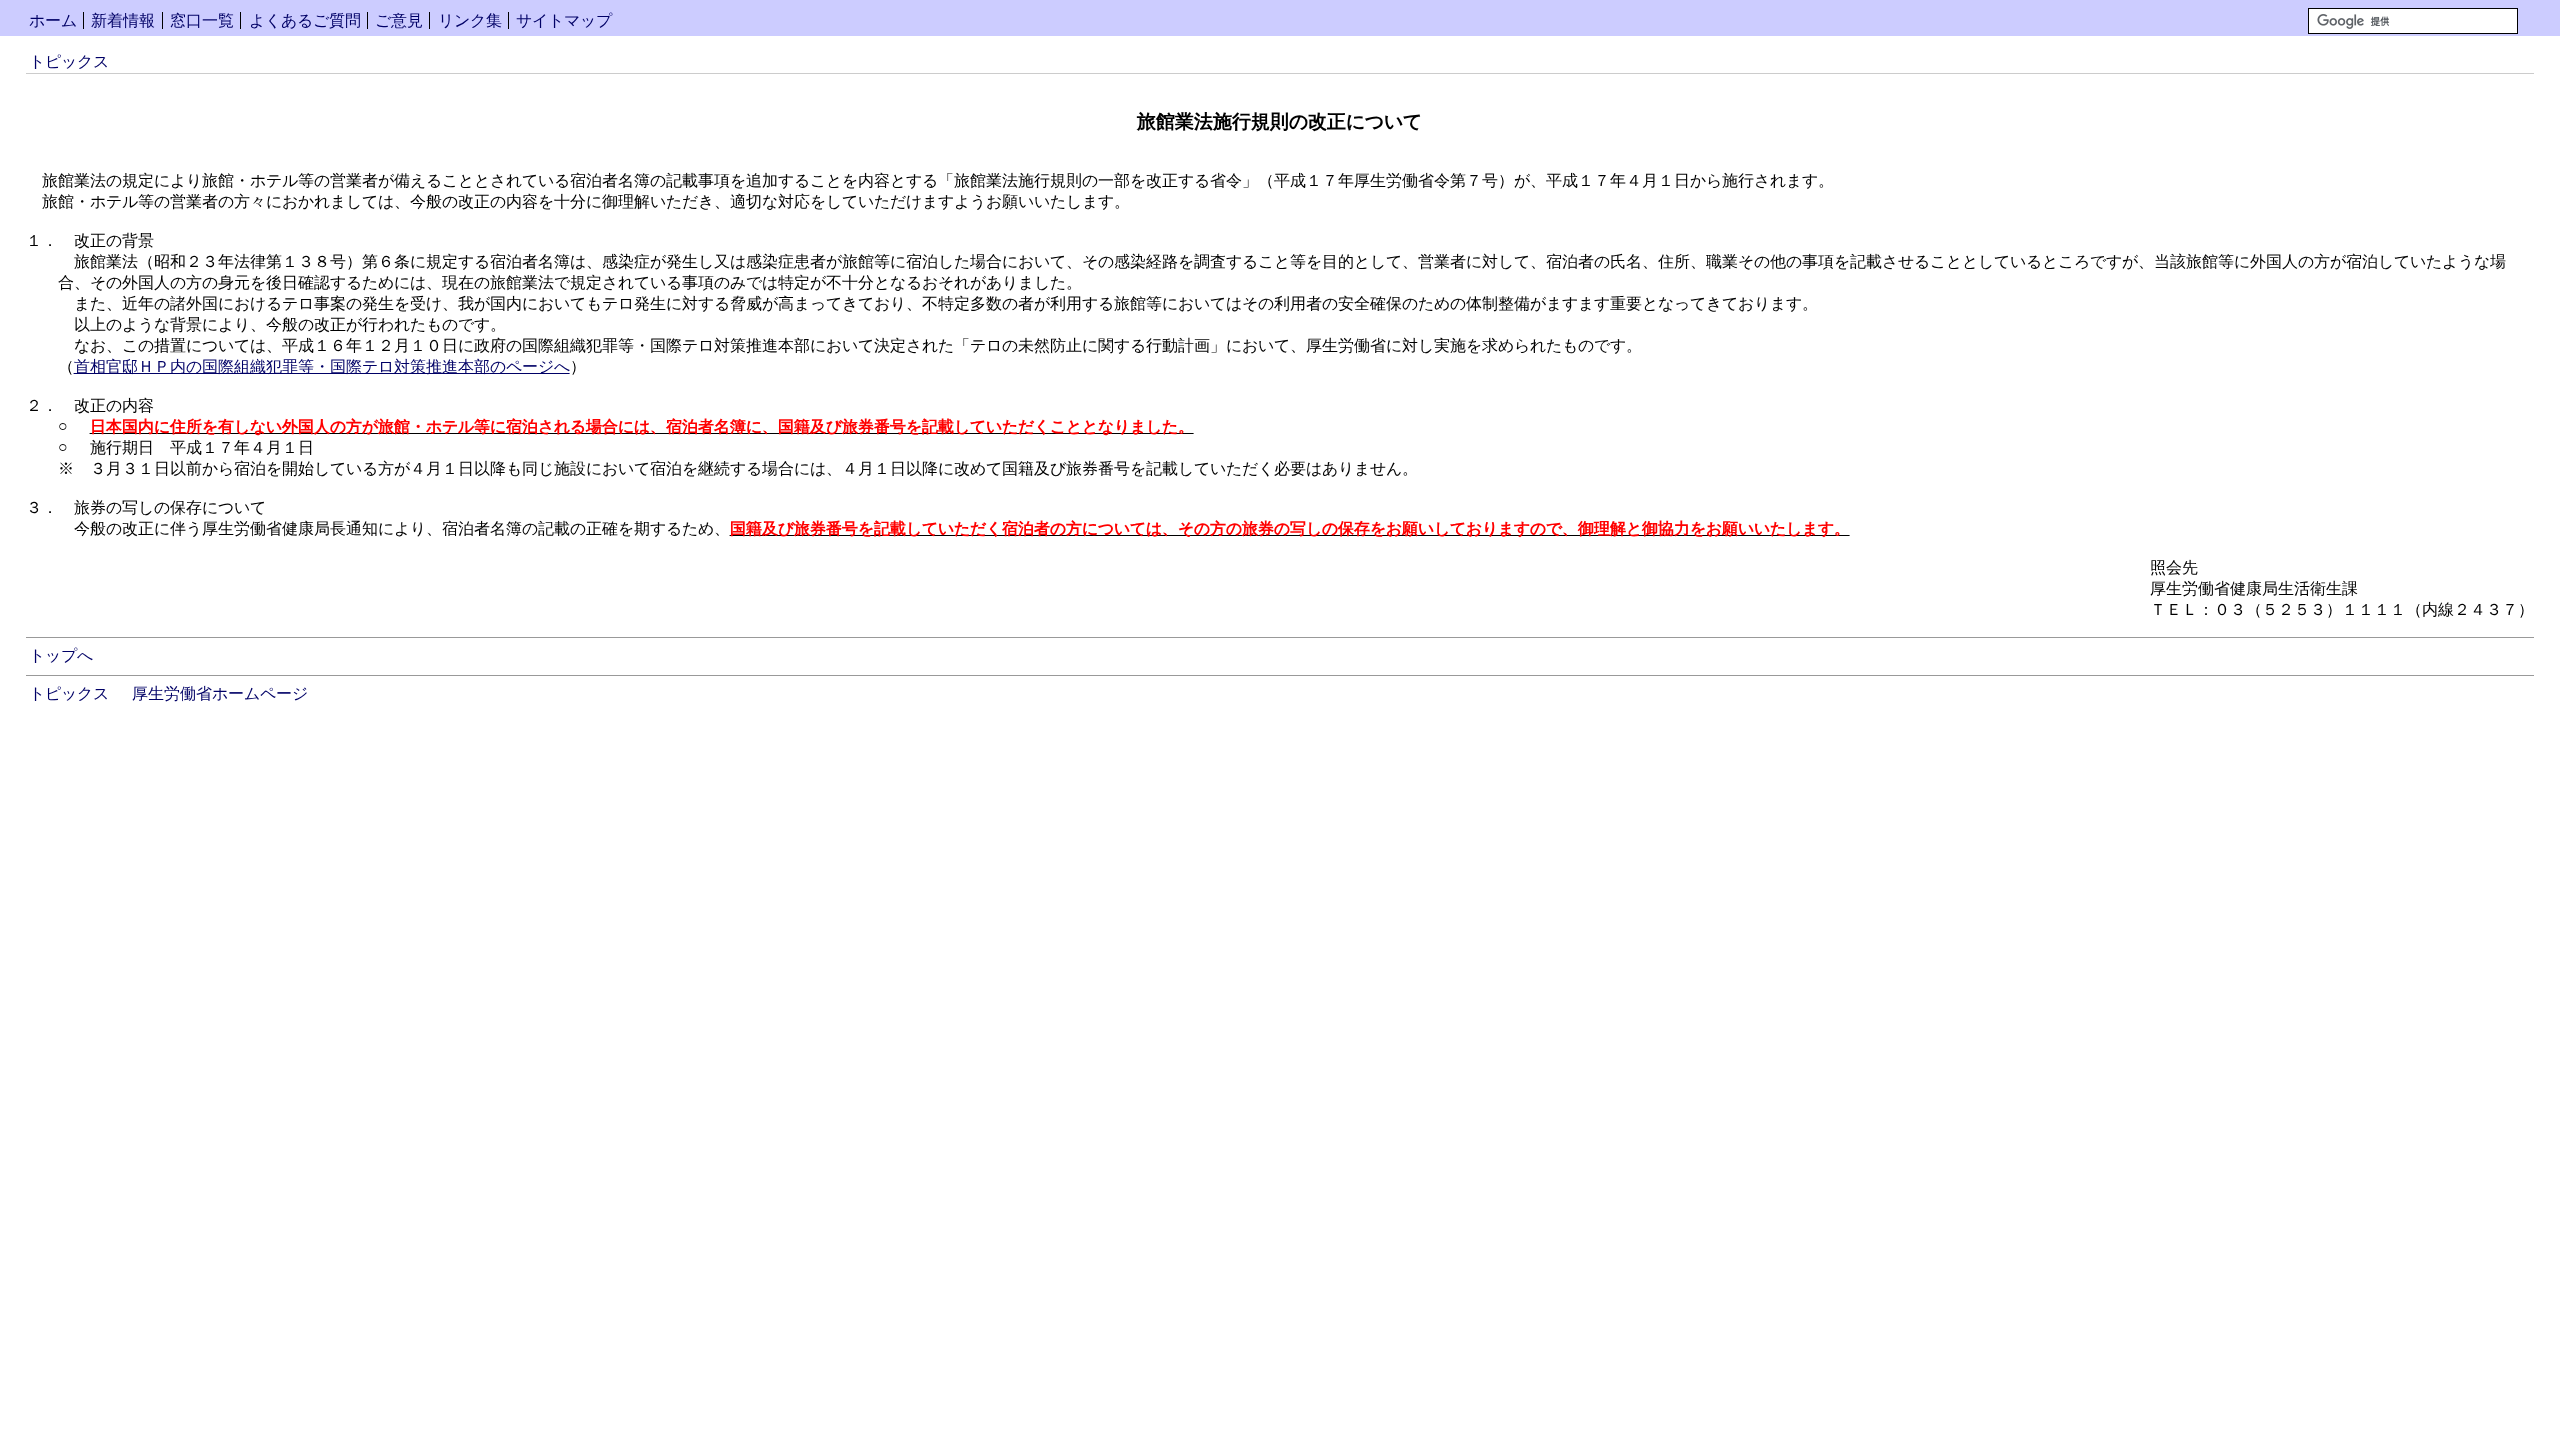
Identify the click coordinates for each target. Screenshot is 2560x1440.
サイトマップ (564, 20)
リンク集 (470, 20)
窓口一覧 (202, 20)
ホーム (53, 20)
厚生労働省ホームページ (220, 693)
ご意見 (399, 20)
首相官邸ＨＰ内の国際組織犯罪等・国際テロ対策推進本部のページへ (322, 366)
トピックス (69, 61)
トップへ (61, 655)
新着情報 (123, 20)
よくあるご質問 (305, 20)
